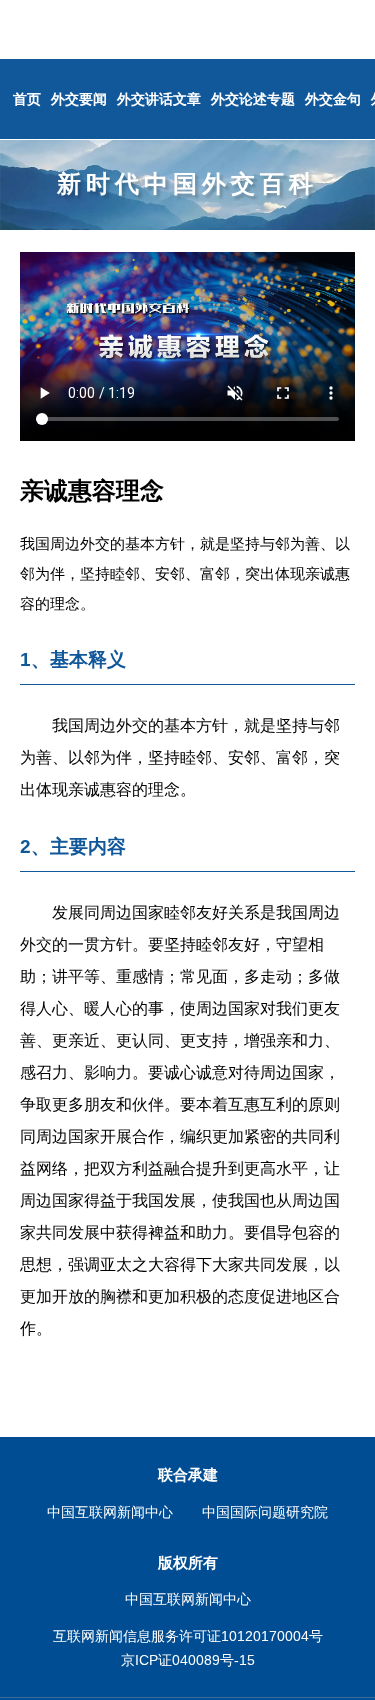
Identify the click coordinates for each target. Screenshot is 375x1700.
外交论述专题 (253, 99)
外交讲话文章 (159, 99)
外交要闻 (79, 99)
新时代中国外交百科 (187, 183)
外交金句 (333, 99)
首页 (27, 99)
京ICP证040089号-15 (188, 1660)
